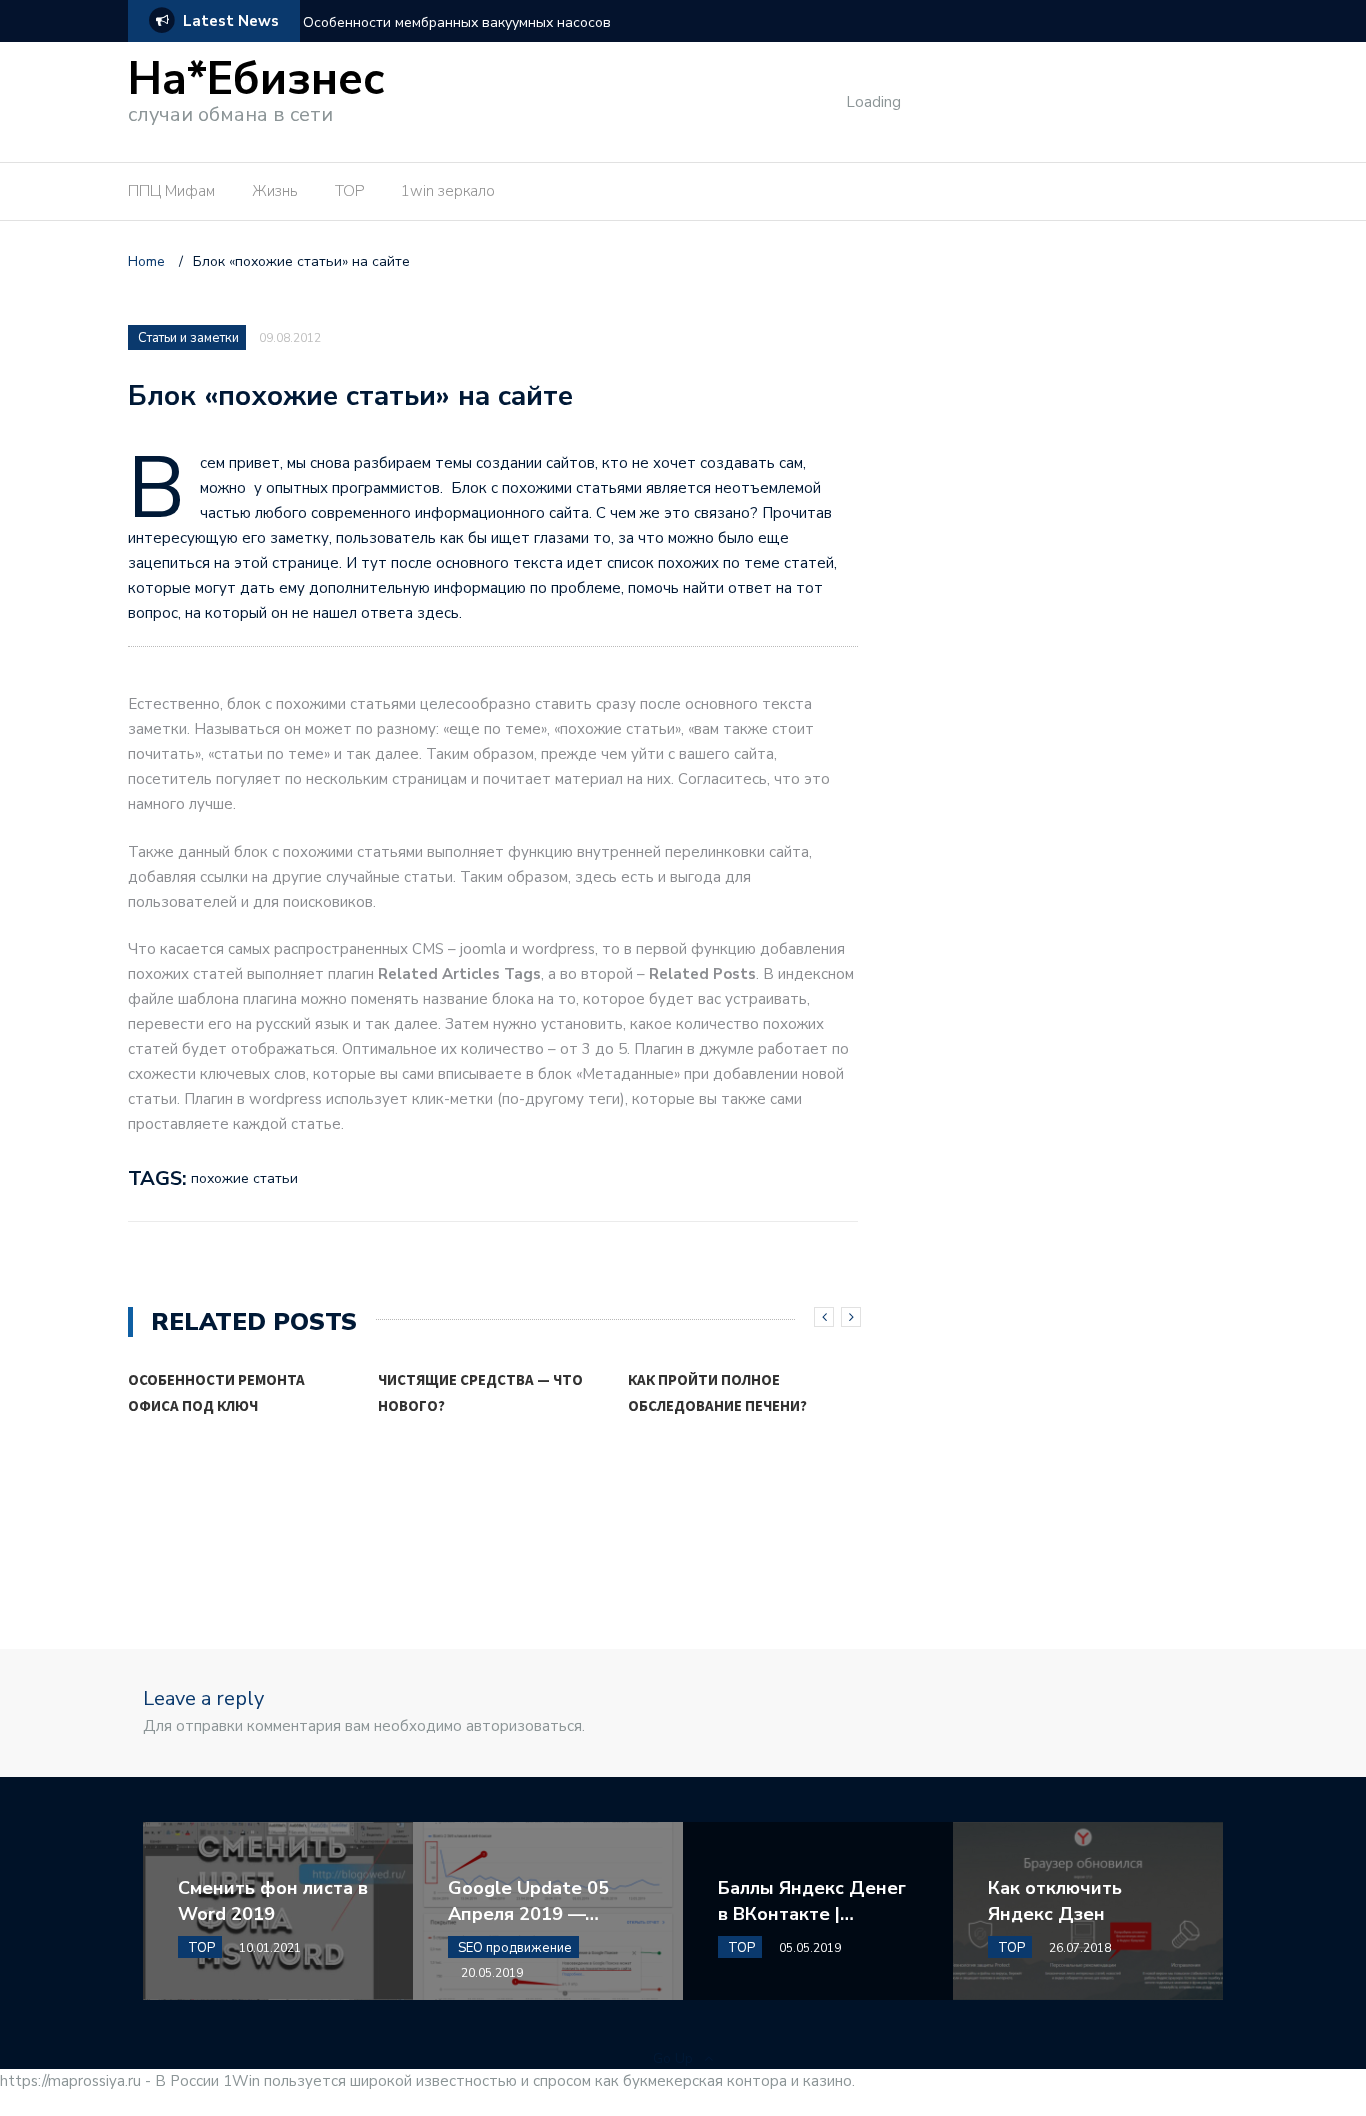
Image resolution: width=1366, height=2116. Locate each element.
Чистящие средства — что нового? (480, 1392)
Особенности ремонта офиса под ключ (216, 1392)
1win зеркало (448, 191)
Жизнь (275, 191)
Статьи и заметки (188, 338)
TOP (349, 191)
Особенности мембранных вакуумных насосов (457, 22)
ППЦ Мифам (171, 191)
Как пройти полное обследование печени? (717, 1392)
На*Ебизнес (256, 79)
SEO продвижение (515, 1948)
